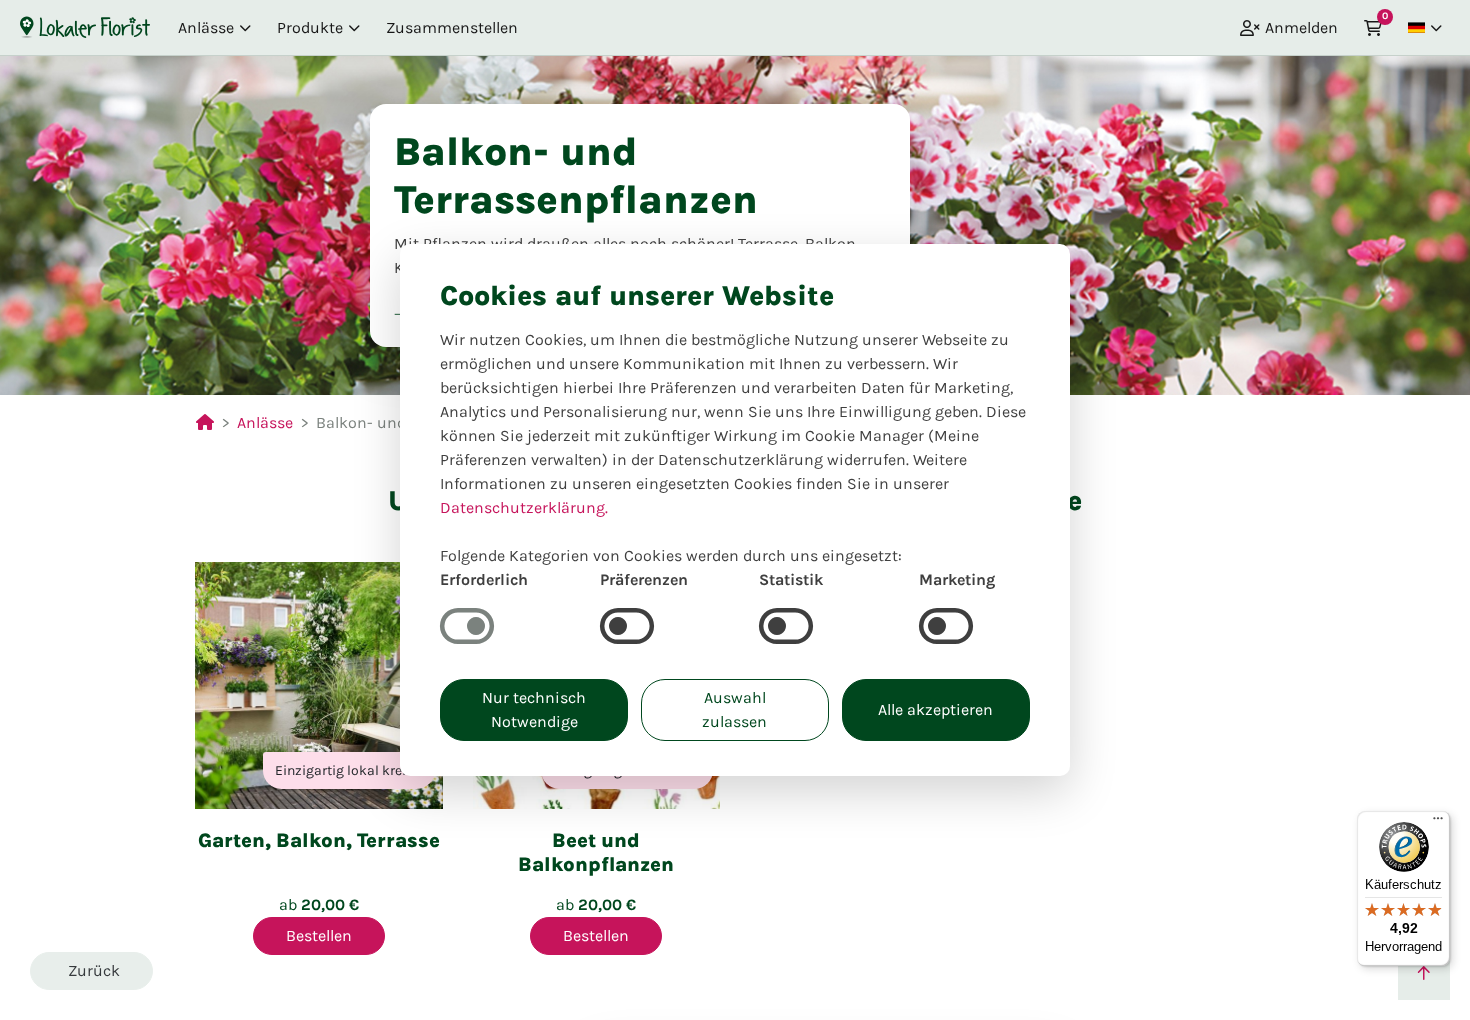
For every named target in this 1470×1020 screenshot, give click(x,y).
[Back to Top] (1424, 974)
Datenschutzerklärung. (524, 507)
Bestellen (319, 935)
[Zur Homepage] (85, 27)
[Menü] (1438, 823)
